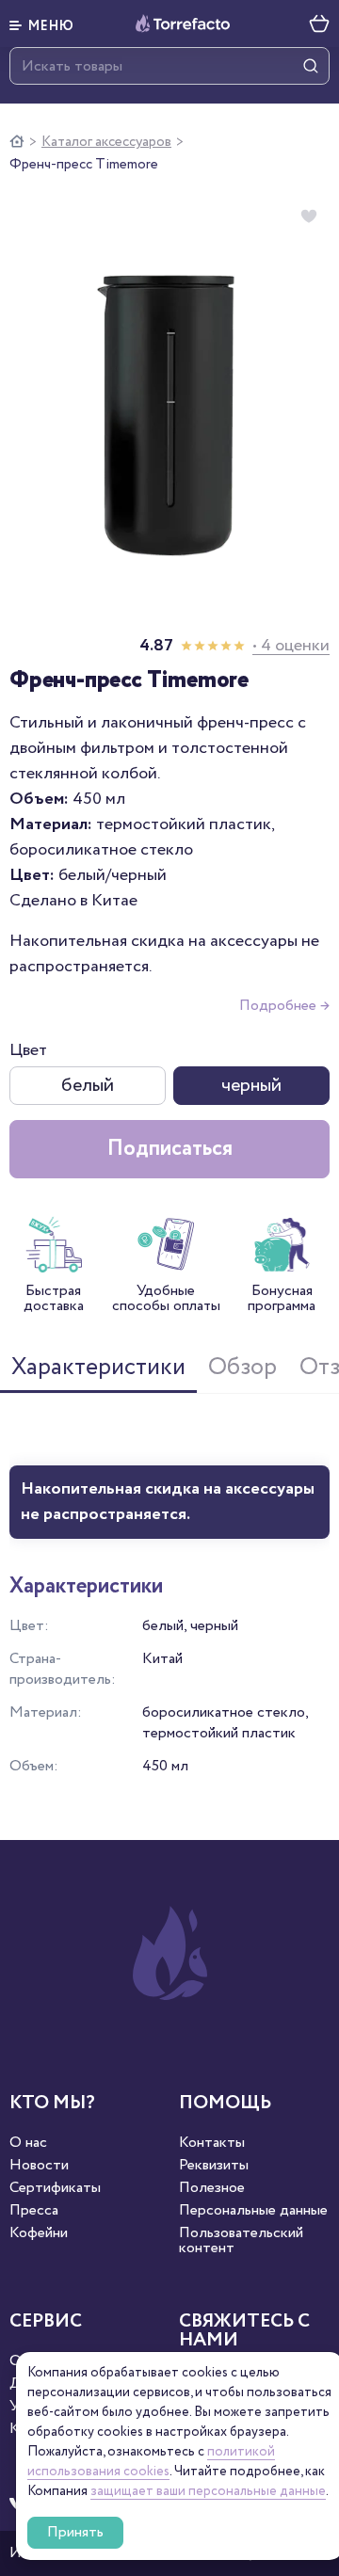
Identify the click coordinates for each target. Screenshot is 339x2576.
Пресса (34, 2211)
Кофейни (39, 2233)
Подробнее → (284, 1006)
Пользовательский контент (241, 2241)
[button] (42, 24)
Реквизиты (214, 2166)
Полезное (212, 2188)
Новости (39, 2166)
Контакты (212, 2143)
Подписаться (170, 1149)
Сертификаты (55, 2188)
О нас (28, 2143)
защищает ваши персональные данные (208, 2491)
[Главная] (17, 142)
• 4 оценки (291, 646)
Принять (75, 2532)
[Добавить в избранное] (309, 216)
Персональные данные (253, 2211)
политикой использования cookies (151, 2462)
